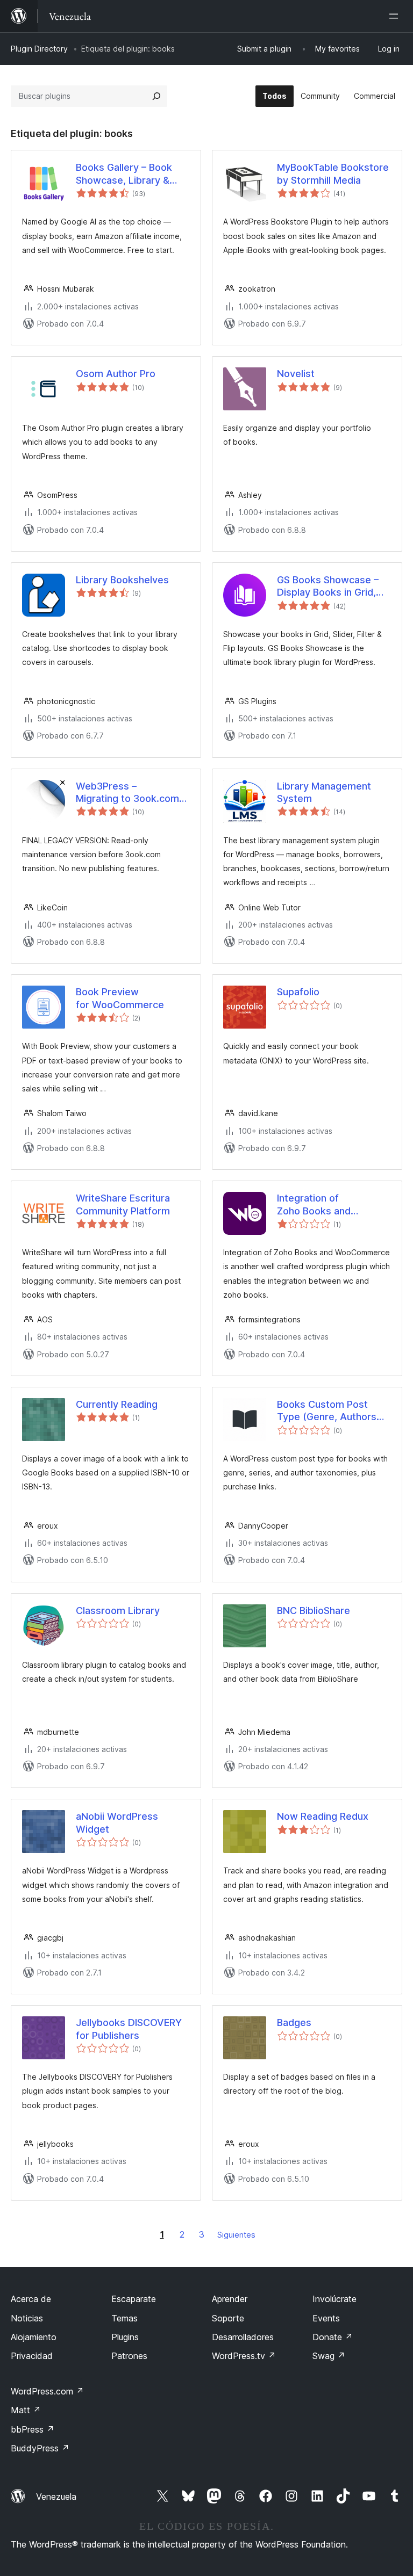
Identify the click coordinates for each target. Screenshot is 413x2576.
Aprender (230, 2299)
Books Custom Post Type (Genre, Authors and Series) (327, 1411)
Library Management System (324, 792)
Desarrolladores (243, 2337)
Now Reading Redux (323, 1816)
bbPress (33, 2429)
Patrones (129, 2356)
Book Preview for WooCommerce (120, 998)
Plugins (125, 2337)
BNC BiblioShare (314, 1611)
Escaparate (134, 2299)
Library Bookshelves (122, 580)
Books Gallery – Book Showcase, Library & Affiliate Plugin (124, 174)
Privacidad (32, 2356)
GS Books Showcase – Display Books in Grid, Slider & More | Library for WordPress (328, 587)
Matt (26, 2410)
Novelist (296, 374)
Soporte (228, 2318)
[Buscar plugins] (156, 96)
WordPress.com (47, 2391)
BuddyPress (40, 2448)
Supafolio (298, 992)
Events (326, 2318)
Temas (124, 2318)
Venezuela (56, 2497)
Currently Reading (117, 1404)
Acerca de (31, 2299)
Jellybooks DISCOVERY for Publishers (129, 2029)
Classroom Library (118, 1611)
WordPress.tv (244, 2356)
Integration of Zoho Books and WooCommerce (314, 1205)
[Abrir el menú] (396, 16)
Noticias (27, 2318)
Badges (294, 2023)
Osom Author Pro (116, 374)
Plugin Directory (39, 49)
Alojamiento (34, 2337)
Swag (329, 2356)
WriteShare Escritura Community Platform (123, 1204)
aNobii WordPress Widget (117, 1822)
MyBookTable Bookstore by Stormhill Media (333, 173)
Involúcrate (334, 2299)
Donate (333, 2337)
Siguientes (236, 2235)
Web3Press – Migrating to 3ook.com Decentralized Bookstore (127, 793)
